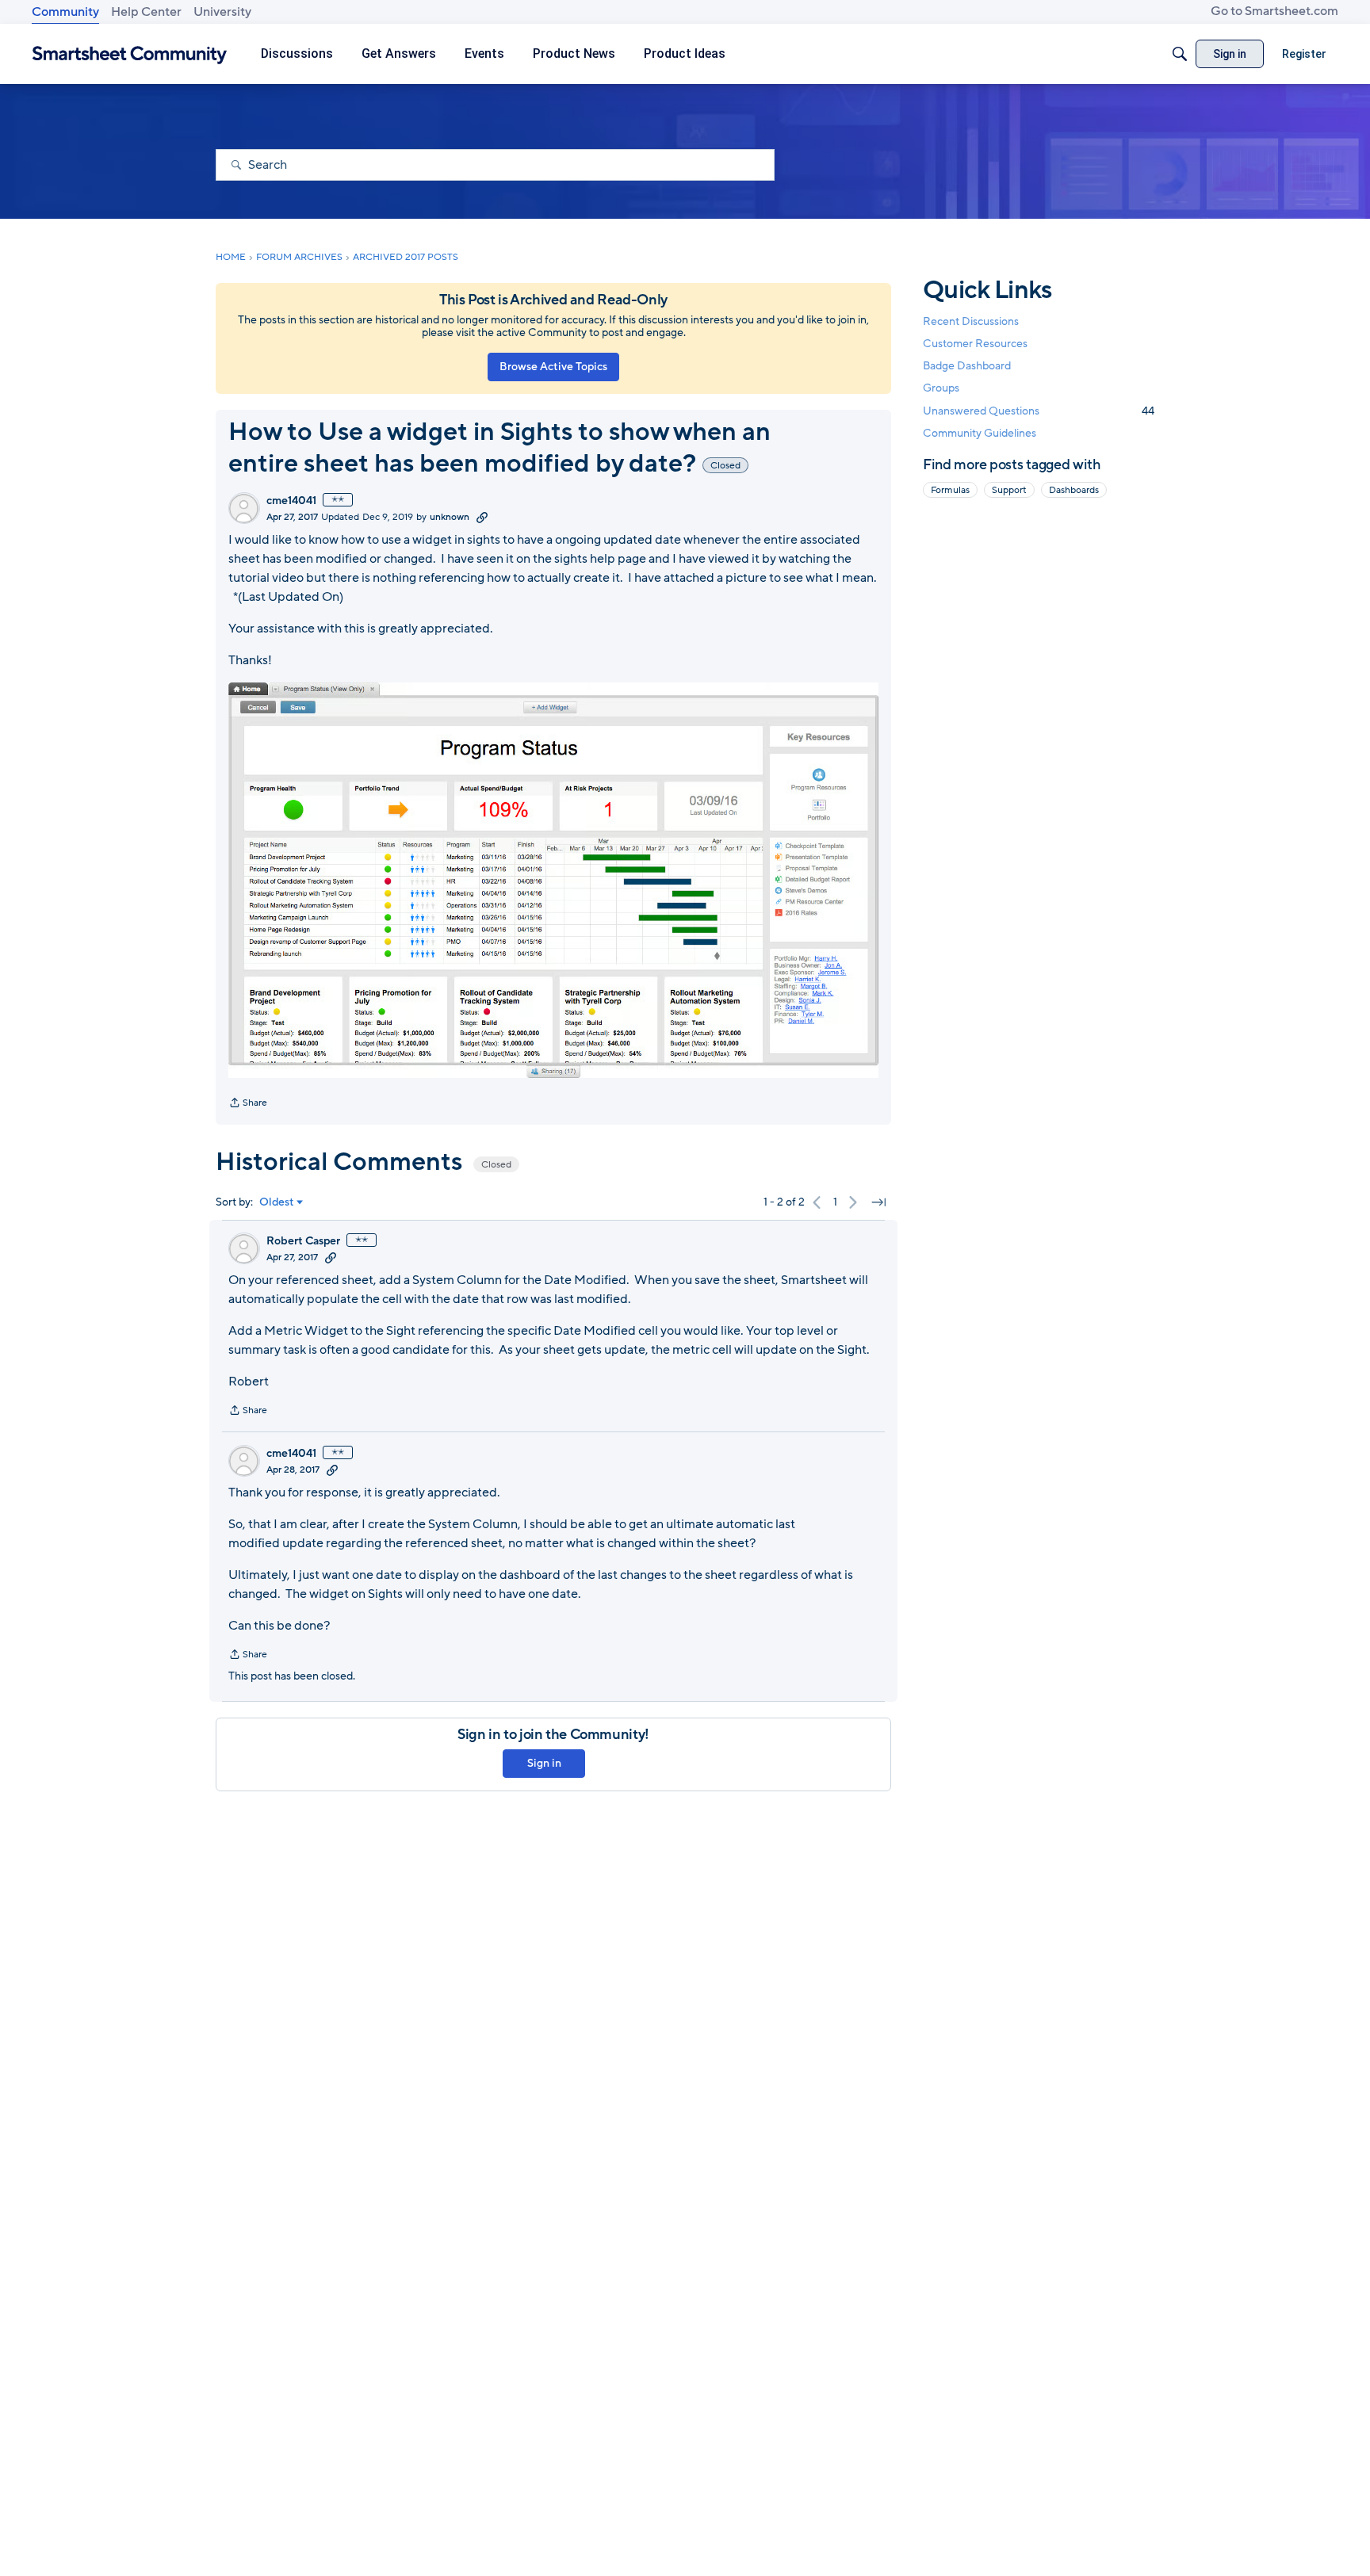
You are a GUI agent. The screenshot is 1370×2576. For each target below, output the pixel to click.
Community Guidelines (980, 433)
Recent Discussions (971, 321)
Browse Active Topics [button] (553, 367)
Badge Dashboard (967, 366)
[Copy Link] (482, 517)
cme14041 (291, 501)
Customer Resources (975, 344)
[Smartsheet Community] (130, 54)
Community (65, 12)
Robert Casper (303, 1241)
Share (248, 1104)
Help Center (146, 12)
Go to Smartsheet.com (1274, 11)
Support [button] (1009, 490)
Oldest (277, 1202)
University (222, 12)
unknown (450, 517)
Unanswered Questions (1039, 411)
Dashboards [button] (1074, 490)
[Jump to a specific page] (878, 1202)
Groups (941, 389)
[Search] (1180, 54)
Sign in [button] (544, 1763)
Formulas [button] (950, 490)
